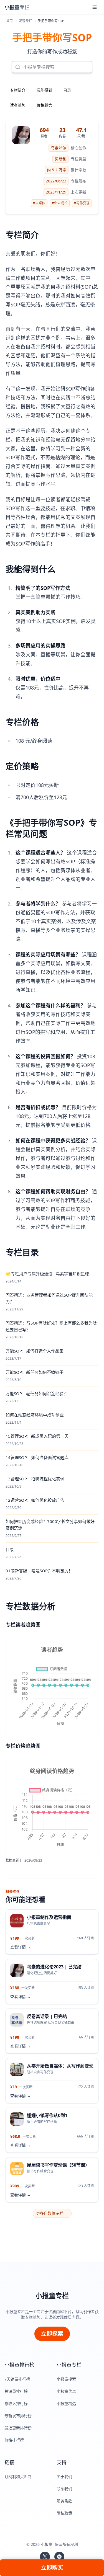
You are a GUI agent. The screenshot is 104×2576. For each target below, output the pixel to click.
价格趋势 (44, 105)
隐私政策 (64, 2513)
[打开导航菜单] (95, 7)
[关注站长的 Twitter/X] (45, 2557)
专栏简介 (18, 90)
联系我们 (64, 2489)
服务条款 (64, 2501)
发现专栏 (26, 21)
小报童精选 (66, 2403)
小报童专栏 (52, 2296)
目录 (67, 90)
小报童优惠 (66, 2391)
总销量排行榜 (16, 2391)
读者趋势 (18, 105)
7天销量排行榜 (17, 2379)
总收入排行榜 (16, 2403)
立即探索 (52, 2334)
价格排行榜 (14, 2440)
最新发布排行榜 (18, 2416)
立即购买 (52, 2568)
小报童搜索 (66, 2379)
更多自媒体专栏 (52, 2213)
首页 (9, 21)
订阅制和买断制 (18, 2476)
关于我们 (64, 2476)
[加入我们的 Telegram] (59, 2557)
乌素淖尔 (59, 148)
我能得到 (44, 90)
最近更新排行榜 (18, 2428)
